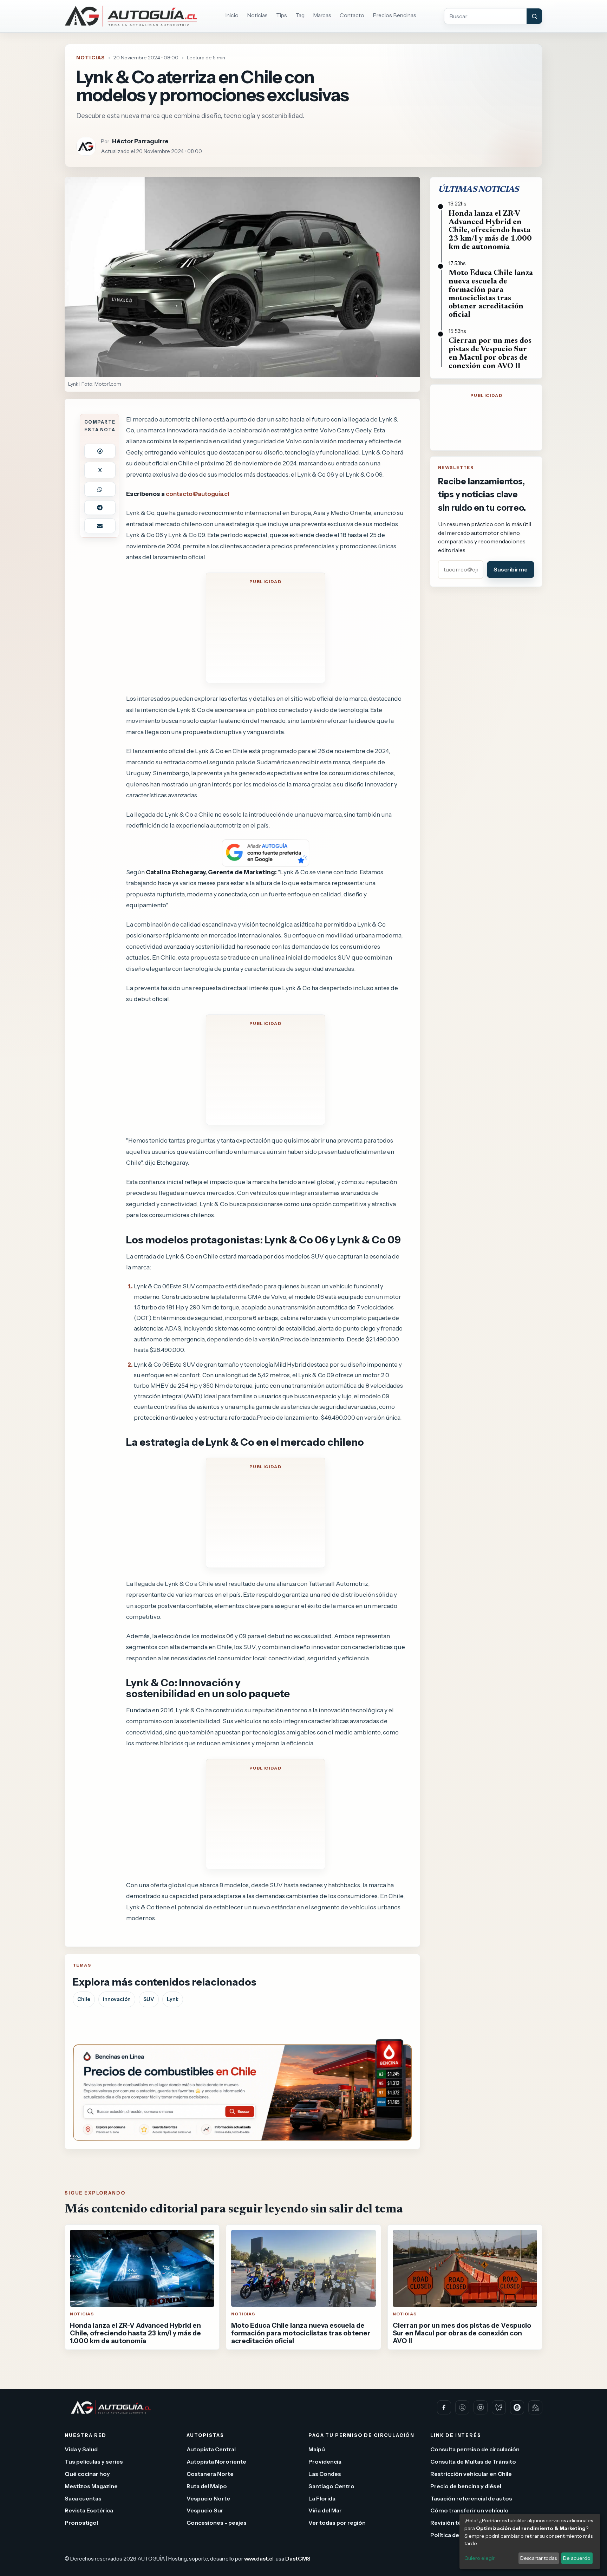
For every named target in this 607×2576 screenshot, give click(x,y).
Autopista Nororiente (216, 2461)
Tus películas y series (94, 2461)
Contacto (352, 15)
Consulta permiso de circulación (475, 2450)
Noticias (257, 15)
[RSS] (535, 2407)
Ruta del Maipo (207, 2486)
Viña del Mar (325, 2511)
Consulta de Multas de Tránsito (473, 2461)
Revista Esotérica (89, 2511)
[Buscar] (534, 16)
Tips (282, 15)
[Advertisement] (266, 633)
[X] (462, 2407)
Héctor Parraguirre (140, 141)
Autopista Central (211, 2450)
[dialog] (530, 2541)
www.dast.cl (259, 2559)
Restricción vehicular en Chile (471, 2474)
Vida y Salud (81, 2450)
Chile (84, 1999)
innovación (117, 1999)
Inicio (232, 15)
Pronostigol (81, 2523)
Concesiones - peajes (217, 2523)
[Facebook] (444, 2407)
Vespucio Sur (205, 2511)
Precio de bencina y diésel (466, 2486)
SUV (149, 1999)
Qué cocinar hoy (87, 2474)
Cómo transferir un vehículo (469, 2511)
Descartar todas (539, 2558)
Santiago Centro (331, 2486)
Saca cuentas (83, 2498)
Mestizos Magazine (91, 2486)
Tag (300, 15)
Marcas (322, 15)
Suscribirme (511, 569)
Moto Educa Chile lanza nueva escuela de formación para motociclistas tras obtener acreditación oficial (491, 294)
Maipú (317, 2450)
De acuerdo (577, 2558)
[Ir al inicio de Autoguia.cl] (131, 16)
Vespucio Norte (208, 2498)
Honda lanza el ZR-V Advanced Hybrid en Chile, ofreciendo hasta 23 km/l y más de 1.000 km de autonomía (490, 231)
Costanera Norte (210, 2474)
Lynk (173, 1999)
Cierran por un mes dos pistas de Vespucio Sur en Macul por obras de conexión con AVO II (490, 354)
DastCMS (298, 2559)
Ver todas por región (337, 2523)
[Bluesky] (499, 2407)
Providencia (325, 2461)
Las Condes (325, 2474)
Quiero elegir (479, 2558)
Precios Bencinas (394, 15)
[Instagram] (481, 2407)
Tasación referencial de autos (471, 2498)
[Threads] (517, 2407)
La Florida (322, 2498)
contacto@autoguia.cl (197, 494)
